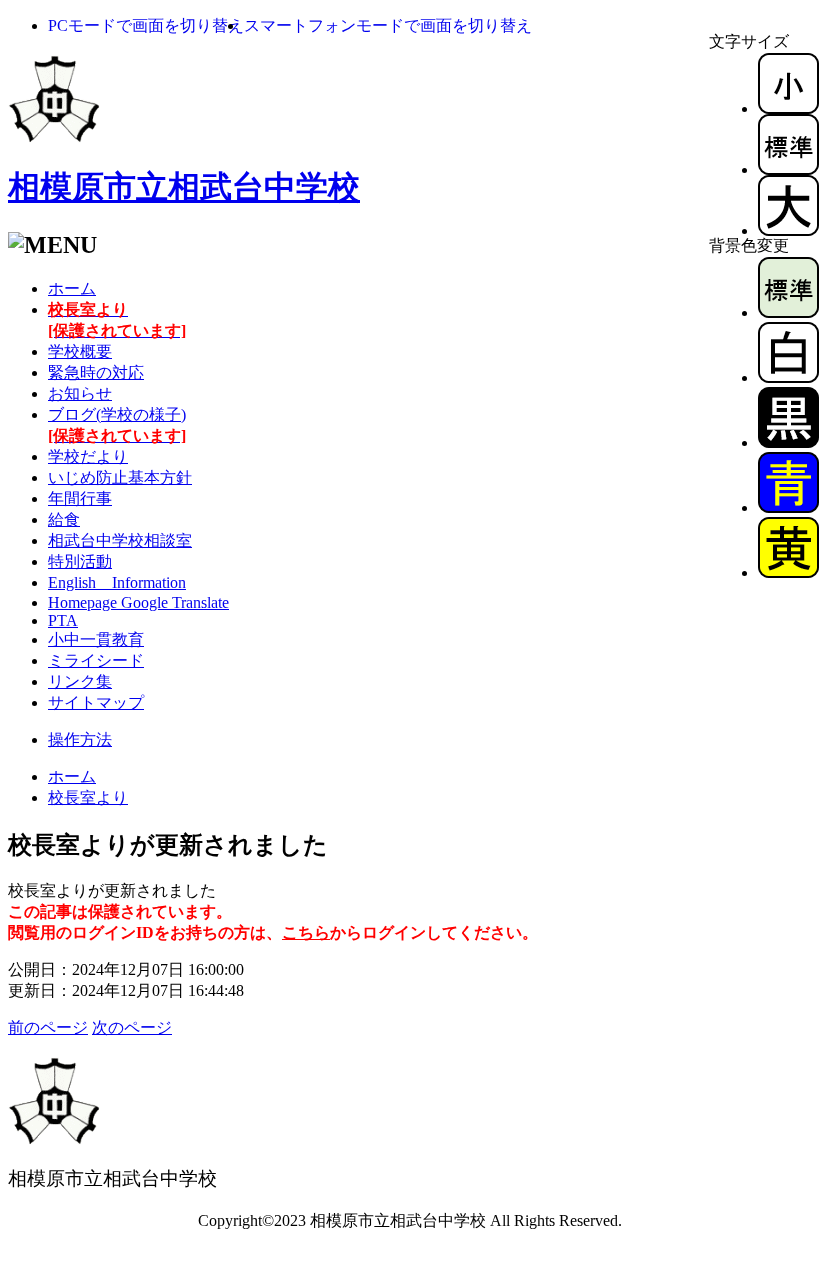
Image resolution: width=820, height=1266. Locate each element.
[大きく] (788, 230)
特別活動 (80, 561)
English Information (117, 582)
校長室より (88, 797)
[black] (788, 442)
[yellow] (788, 572)
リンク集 (80, 681)
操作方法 (80, 739)
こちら (306, 932)
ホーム (72, 288)
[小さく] (788, 108)
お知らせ (80, 393)
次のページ (132, 1027)
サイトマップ (96, 702)
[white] (788, 377)
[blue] (788, 507)
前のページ (48, 1027)
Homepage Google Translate (138, 602)
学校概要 (80, 351)
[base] (788, 312)
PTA (63, 620)
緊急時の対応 (96, 372)
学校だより (88, 456)
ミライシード (96, 660)
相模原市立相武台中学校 (184, 187)
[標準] (788, 169)
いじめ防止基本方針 (120, 477)
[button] (146, 25)
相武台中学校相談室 (120, 540)
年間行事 (80, 498)
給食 (64, 519)
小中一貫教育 (96, 639)
